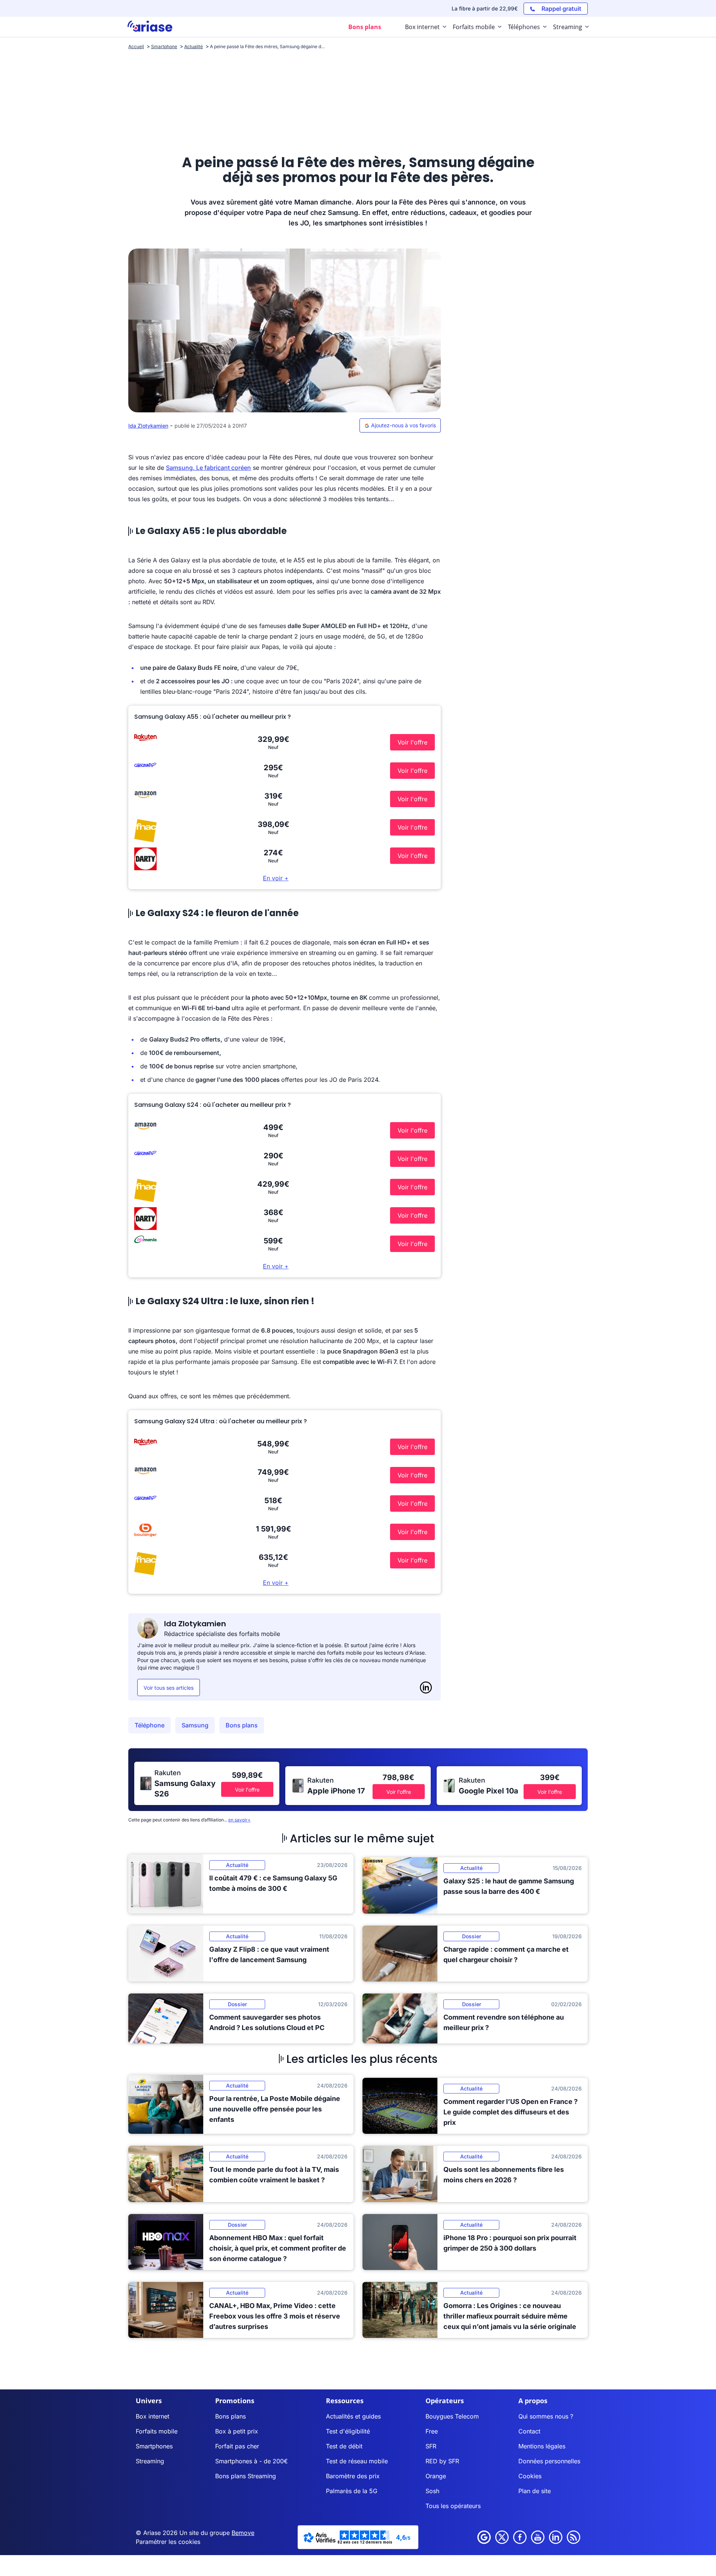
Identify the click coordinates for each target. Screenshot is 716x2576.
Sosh (432, 2491)
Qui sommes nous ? (546, 2416)
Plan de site (535, 2491)
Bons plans (242, 1725)
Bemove (243, 2533)
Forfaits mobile (157, 2431)
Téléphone (150, 1725)
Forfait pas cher (237, 2446)
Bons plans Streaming (246, 2476)
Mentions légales (542, 2446)
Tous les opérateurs (453, 2506)
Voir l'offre (412, 742)
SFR (431, 2446)
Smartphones (154, 2446)
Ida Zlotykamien (148, 426)
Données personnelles (549, 2461)
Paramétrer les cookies (168, 2542)
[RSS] (574, 2537)
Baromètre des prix (353, 2476)
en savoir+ (239, 1820)
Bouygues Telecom (452, 2416)
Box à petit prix (237, 2431)
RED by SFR (442, 2461)
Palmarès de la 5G (352, 2491)
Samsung (195, 1725)
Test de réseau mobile (357, 2461)
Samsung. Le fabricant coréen (208, 468)
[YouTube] (538, 2537)
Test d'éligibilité (348, 2431)
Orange (436, 2476)
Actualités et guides (353, 2416)
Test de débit (344, 2446)
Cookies (530, 2476)
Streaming (150, 2461)
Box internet (153, 2416)
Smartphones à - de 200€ (252, 2461)
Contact (529, 2431)
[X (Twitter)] (502, 2537)
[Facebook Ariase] (520, 2537)
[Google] (484, 2537)
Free (432, 2431)
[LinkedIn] (426, 1687)
